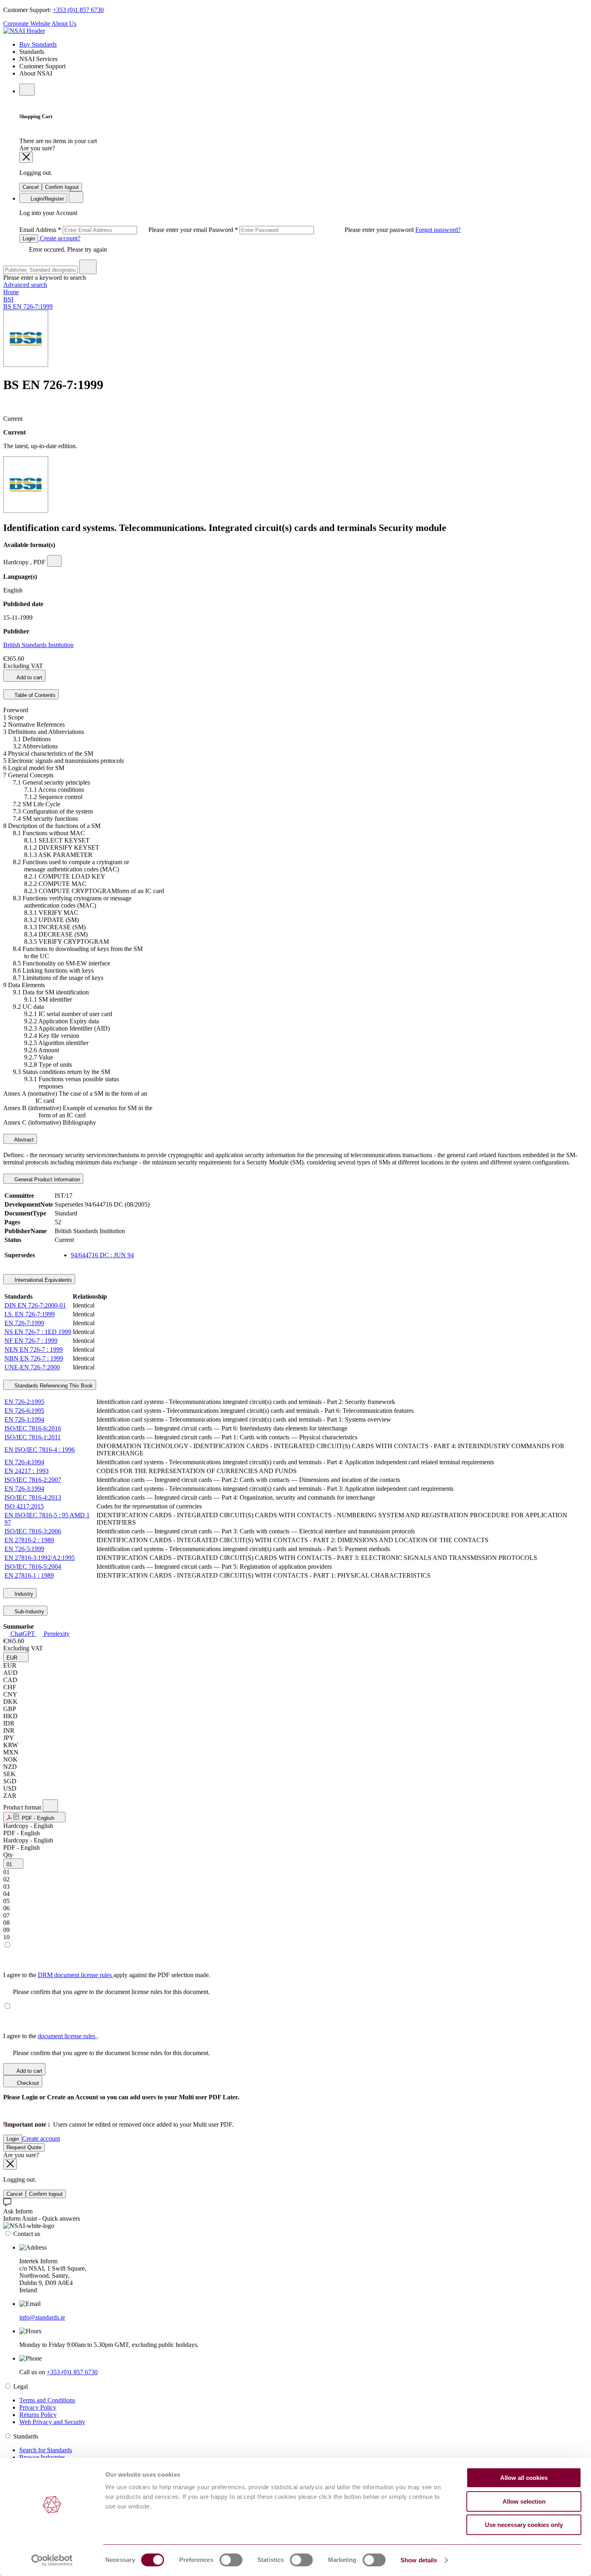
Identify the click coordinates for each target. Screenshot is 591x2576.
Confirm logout (62, 187)
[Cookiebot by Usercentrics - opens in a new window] (52, 2560)
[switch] (231, 2560)
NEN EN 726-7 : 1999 (34, 1349)
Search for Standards (46, 2450)
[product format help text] (50, 1806)
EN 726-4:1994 (24, 1462)
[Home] (24, 31)
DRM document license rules (76, 1975)
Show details (419, 2560)
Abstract (23, 1140)
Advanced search (25, 285)
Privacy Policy (38, 2407)
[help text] (54, 561)
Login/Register (46, 199)
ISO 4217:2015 (24, 1506)
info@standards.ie (42, 2317)
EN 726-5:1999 (24, 1549)
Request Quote (24, 2147)
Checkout (27, 2083)
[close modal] (26, 157)
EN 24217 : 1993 (27, 1471)
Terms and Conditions (47, 2400)
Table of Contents (34, 695)
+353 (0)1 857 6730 (78, 10)
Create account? (59, 238)
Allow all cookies (524, 2478)
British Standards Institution (38, 645)
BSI (8, 299)
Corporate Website (27, 24)
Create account (41, 2138)
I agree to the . (51, 2036)
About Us (64, 24)
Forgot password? (438, 230)
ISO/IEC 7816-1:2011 (33, 1437)
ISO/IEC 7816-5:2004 (33, 1567)
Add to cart (29, 677)
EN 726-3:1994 (24, 1489)
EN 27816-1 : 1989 (29, 1575)
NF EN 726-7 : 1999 (31, 1341)
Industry (23, 1594)
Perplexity (56, 1634)
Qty (8, 1855)
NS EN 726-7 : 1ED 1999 (38, 1332)
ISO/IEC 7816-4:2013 (33, 1497)
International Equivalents (42, 1280)
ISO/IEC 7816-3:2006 (33, 1531)
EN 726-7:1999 (24, 1323)
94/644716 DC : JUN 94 (102, 1255)
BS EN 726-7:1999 (28, 306)
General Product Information (46, 1179)
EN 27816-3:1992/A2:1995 (40, 1558)
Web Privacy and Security (52, 2422)
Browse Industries (42, 2457)
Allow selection (524, 2501)
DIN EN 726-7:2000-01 (35, 1305)
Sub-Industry (29, 1612)
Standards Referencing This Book (53, 1386)
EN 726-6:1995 (24, 1411)
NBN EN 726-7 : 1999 (34, 1358)
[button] (16, 1657)
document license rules (67, 2036)
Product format (23, 1807)
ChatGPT (23, 1634)
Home (11, 292)
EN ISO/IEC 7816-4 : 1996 (40, 1450)
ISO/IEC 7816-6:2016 (33, 1428)
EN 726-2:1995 (24, 1402)
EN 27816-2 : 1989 (29, 1540)
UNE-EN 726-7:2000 (32, 1367)
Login (29, 239)
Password (312, 230)
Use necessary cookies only (524, 2525)
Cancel (31, 187)
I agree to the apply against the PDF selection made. (107, 1975)
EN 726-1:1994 (24, 1419)
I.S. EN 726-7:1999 (30, 1314)
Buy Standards (38, 44)
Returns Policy (38, 2415)
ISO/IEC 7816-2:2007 (33, 1480)
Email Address (114, 230)
